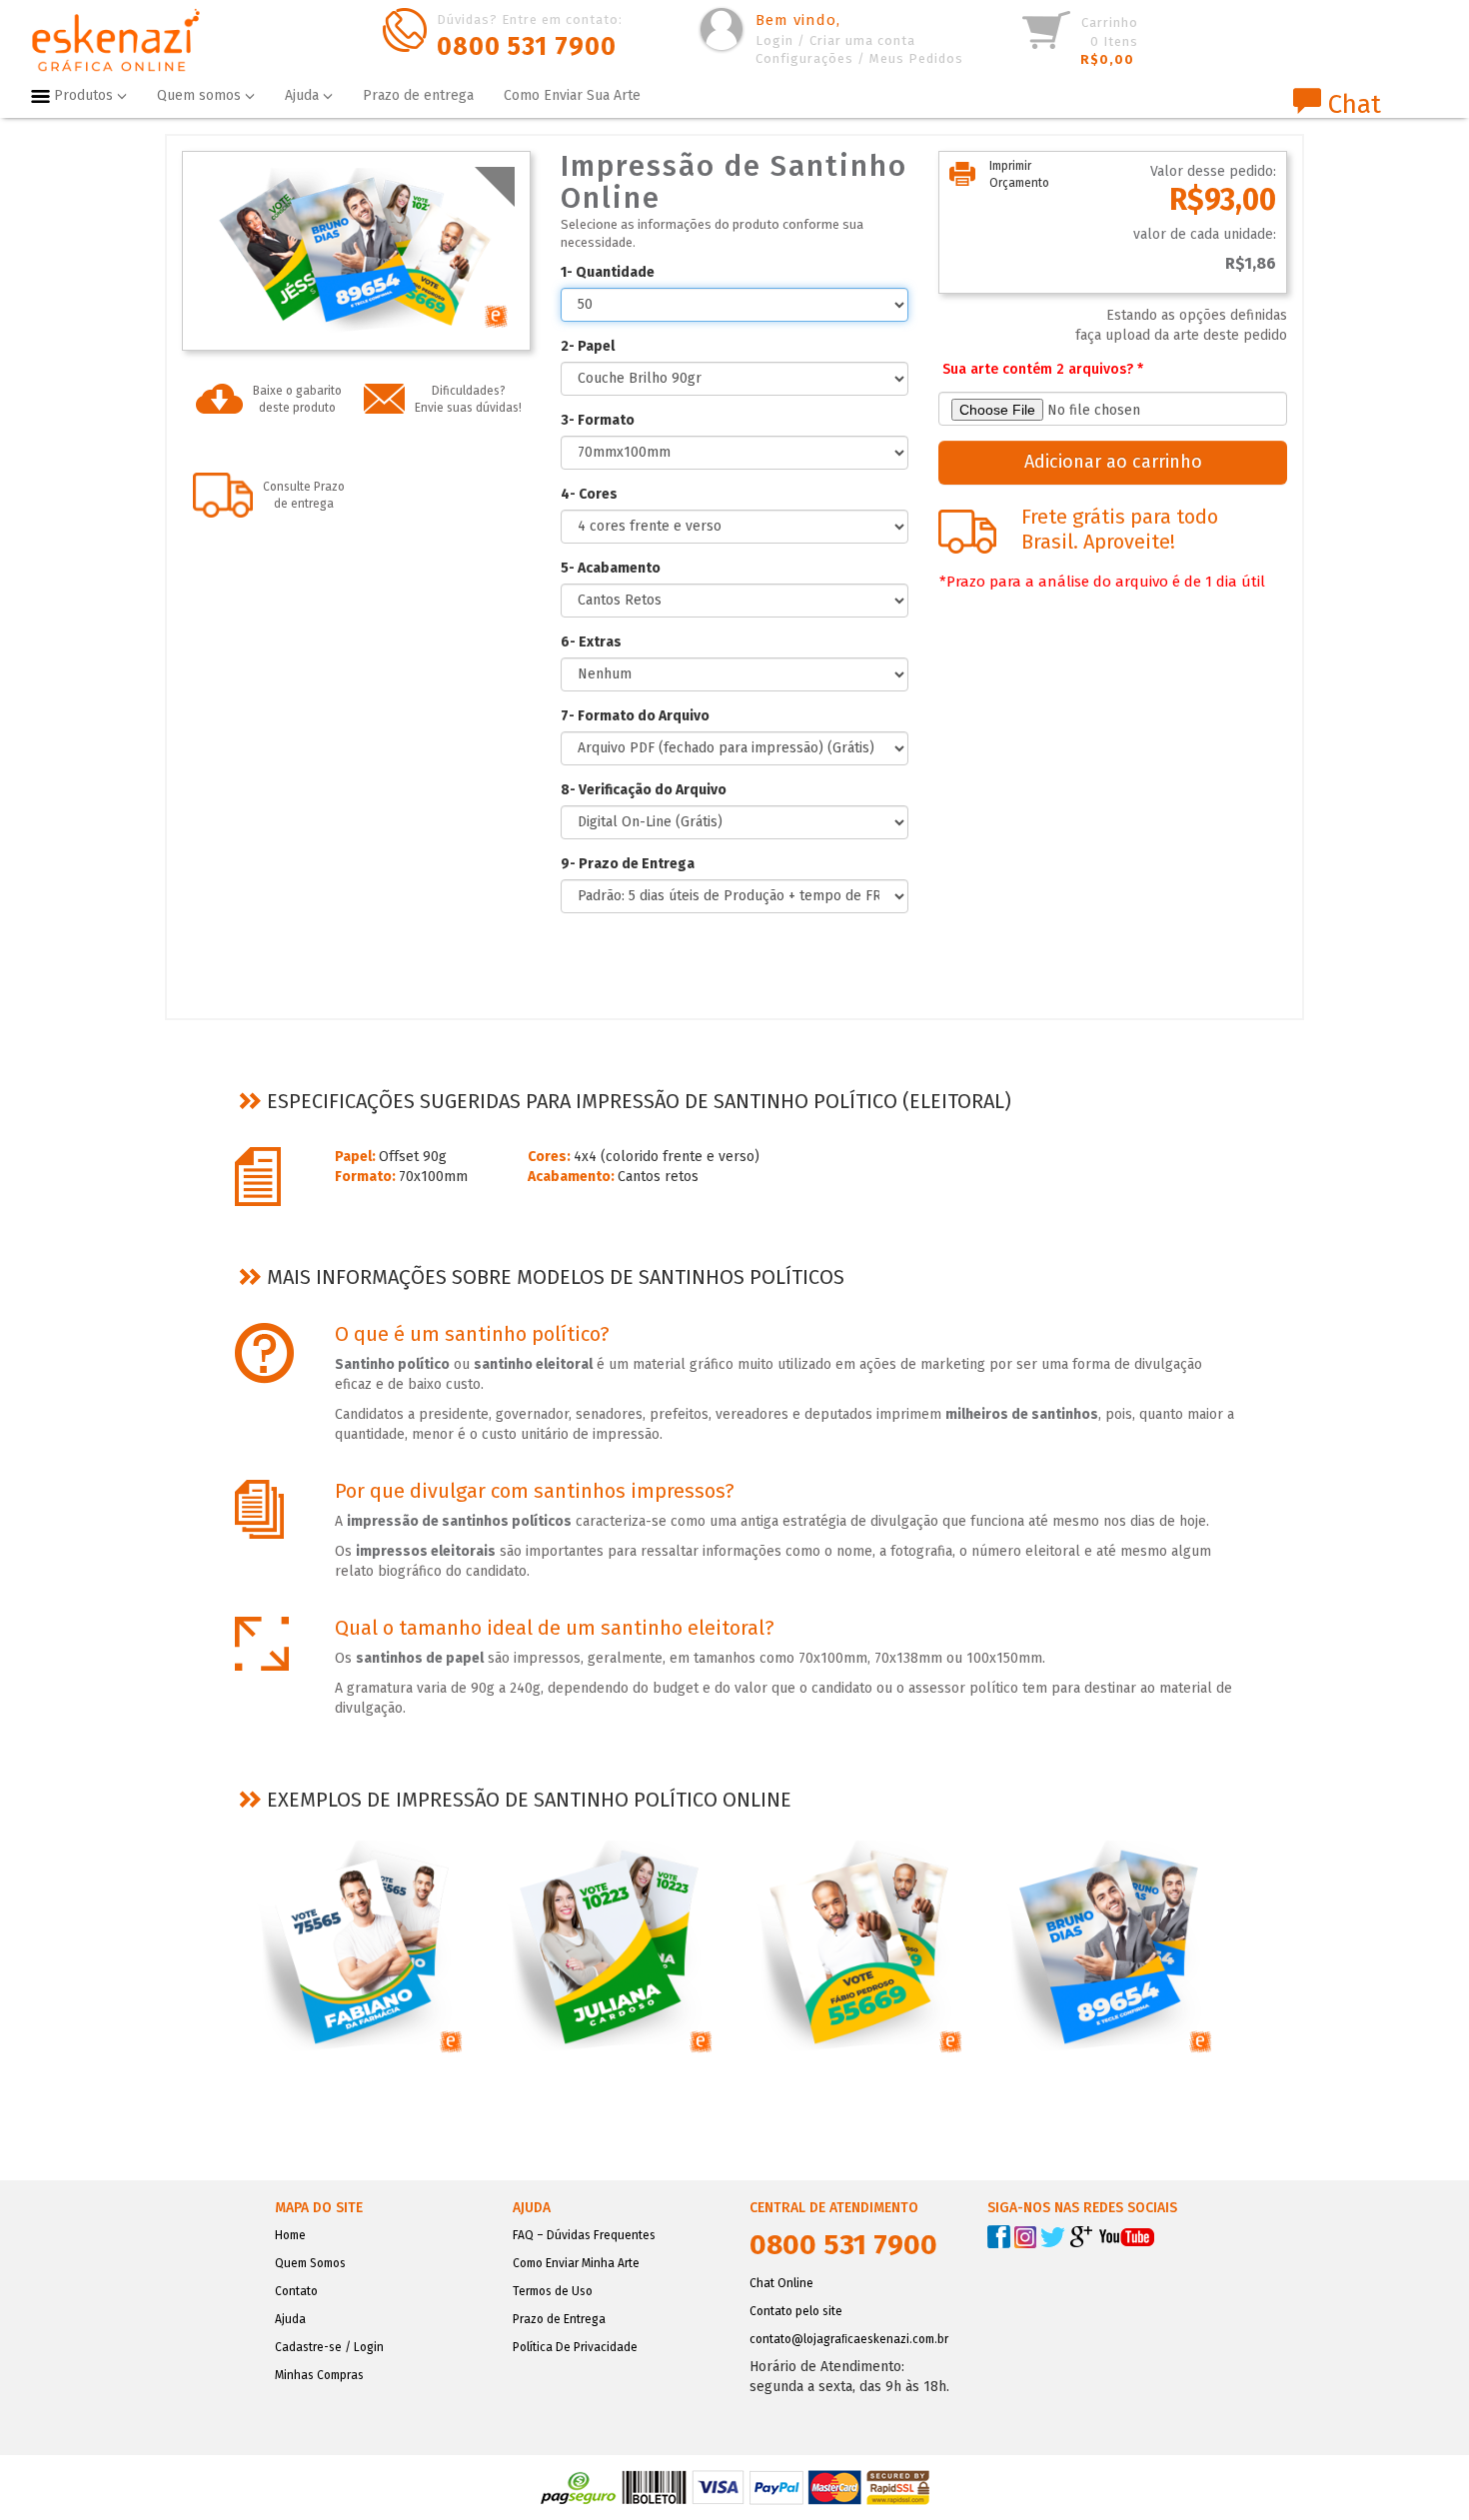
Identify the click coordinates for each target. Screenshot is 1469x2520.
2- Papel (588, 346)
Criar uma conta (862, 40)
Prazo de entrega (418, 95)
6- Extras (591, 642)
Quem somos (201, 95)
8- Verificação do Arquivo (644, 790)
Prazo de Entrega (559, 2319)
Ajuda (304, 95)
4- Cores (589, 494)
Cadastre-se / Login (329, 2347)
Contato (296, 2291)
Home (290, 2235)
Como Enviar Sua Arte (572, 95)
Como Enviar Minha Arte (576, 2263)
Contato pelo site (796, 2311)
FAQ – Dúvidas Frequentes (584, 2235)
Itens (1109, 41)
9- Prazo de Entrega (628, 864)
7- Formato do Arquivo (635, 716)
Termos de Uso (553, 2291)
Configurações (804, 58)
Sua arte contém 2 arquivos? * (1043, 369)
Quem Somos (310, 2263)
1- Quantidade (608, 272)
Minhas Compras (319, 2375)
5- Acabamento (611, 568)
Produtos (85, 95)
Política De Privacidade (575, 2347)
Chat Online (781, 2283)
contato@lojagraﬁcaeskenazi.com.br (849, 2339)
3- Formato (598, 420)
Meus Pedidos (916, 58)
